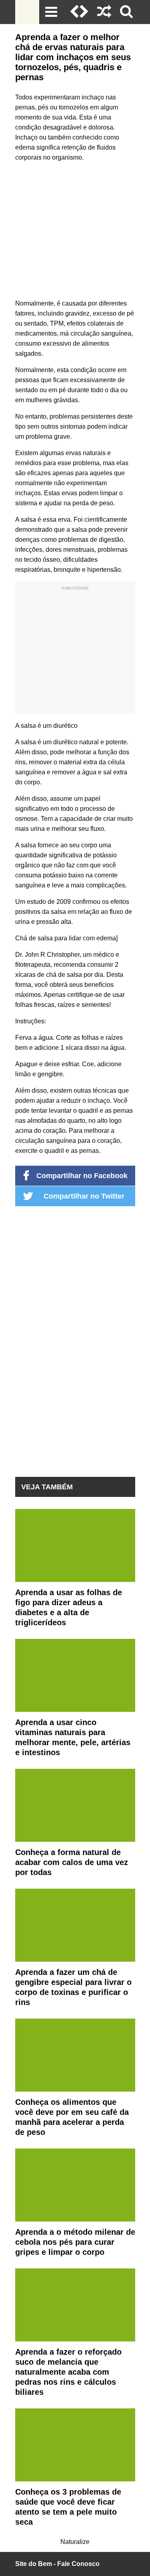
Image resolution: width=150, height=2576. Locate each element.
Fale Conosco (78, 2564)
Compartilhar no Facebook (82, 1176)
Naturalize (75, 2542)
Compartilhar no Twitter (84, 1196)
